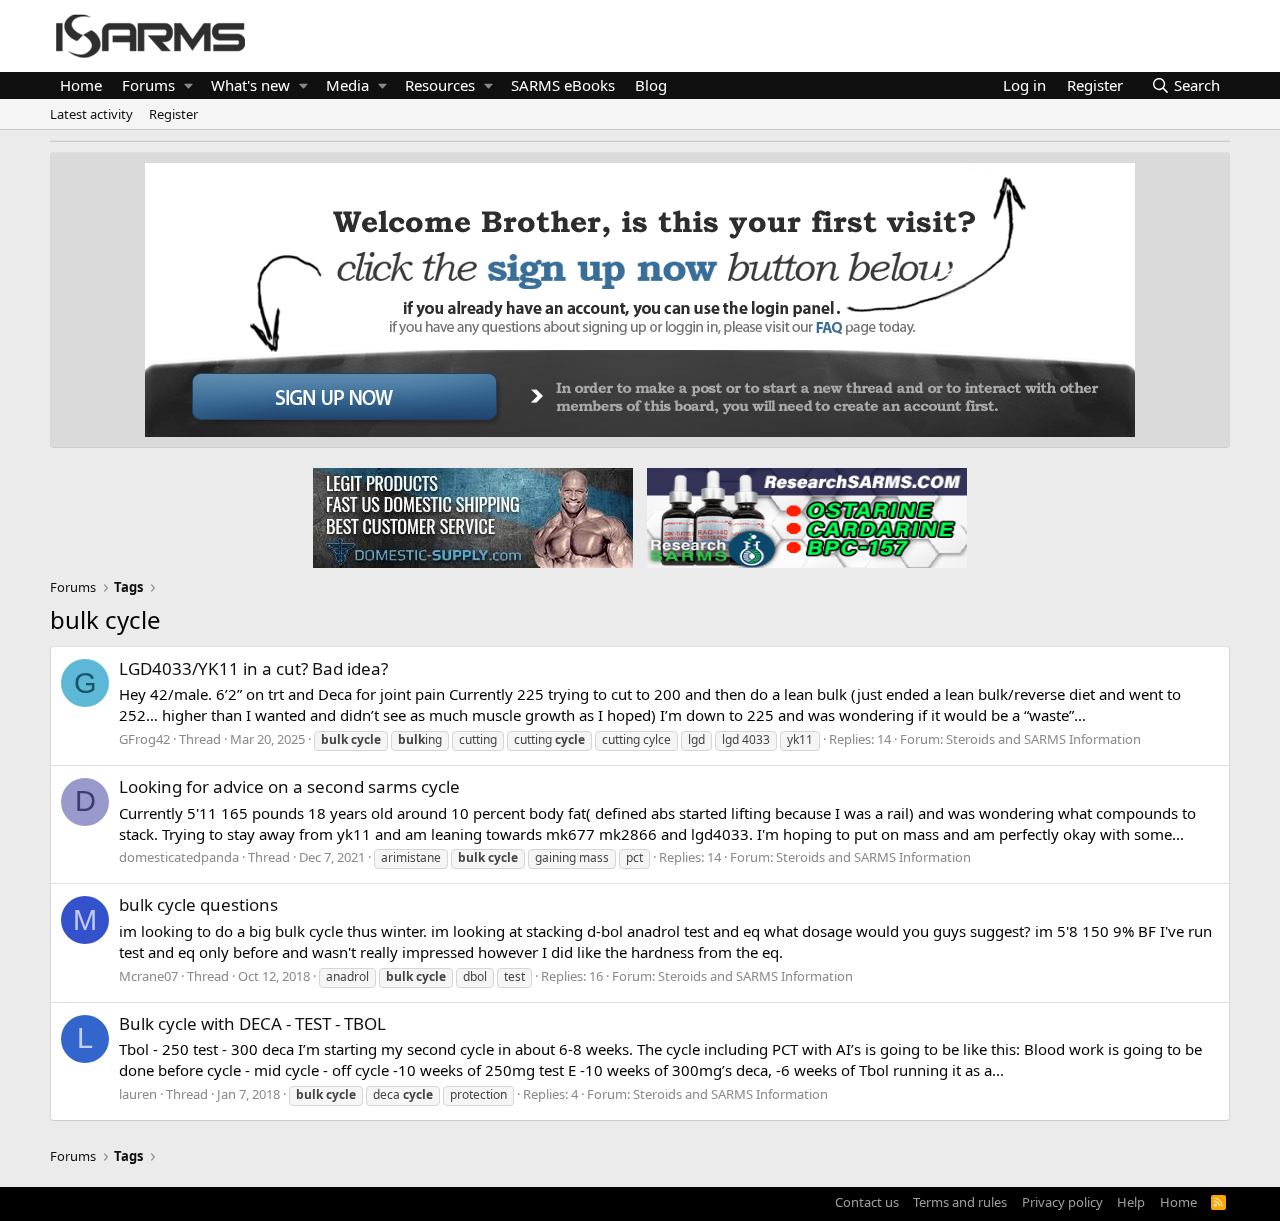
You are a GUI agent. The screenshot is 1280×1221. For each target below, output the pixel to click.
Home (81, 85)
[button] (188, 85)
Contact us (867, 1202)
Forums (148, 85)
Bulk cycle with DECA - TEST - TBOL (252, 1023)
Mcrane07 (148, 976)
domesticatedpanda (179, 857)
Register (173, 114)
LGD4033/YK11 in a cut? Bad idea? (253, 668)
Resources (440, 85)
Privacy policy (1062, 1202)
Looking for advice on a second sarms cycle (289, 786)
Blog (651, 85)
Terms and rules (960, 1202)
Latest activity (91, 114)
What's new (250, 85)
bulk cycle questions (198, 904)
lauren (138, 1094)
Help (1131, 1202)
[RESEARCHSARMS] (805, 517)
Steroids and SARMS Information (1043, 739)
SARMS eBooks (563, 85)
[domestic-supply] (473, 517)
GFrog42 (144, 739)
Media (347, 85)
